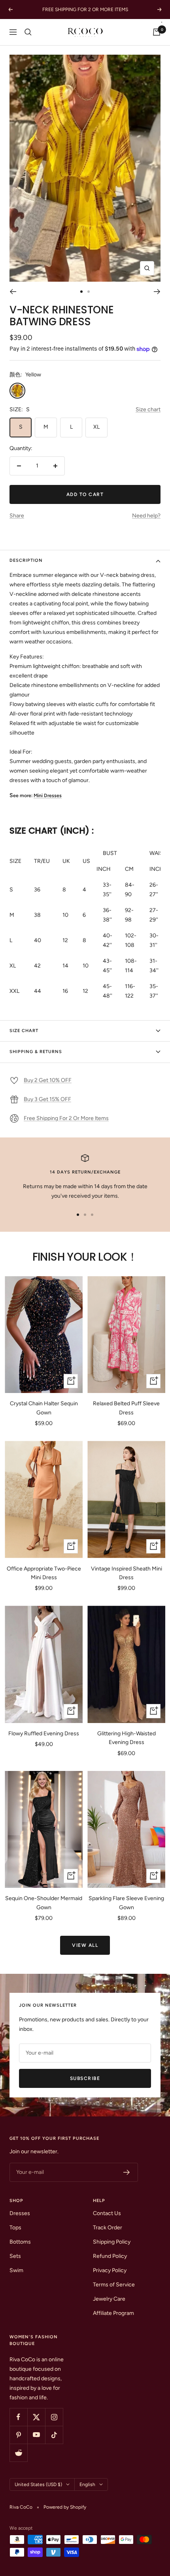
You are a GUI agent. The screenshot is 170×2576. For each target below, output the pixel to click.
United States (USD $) (38, 2484)
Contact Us (107, 2213)
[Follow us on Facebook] (18, 2417)
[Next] (157, 292)
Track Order (108, 2228)
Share (17, 516)
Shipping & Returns (36, 1052)
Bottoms (20, 2242)
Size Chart (24, 1031)
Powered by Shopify (65, 2507)
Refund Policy (110, 2256)
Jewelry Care (109, 2299)
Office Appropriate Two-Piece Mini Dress (44, 1573)
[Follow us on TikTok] (54, 2435)
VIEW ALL (85, 1945)
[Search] (28, 32)
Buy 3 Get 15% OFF (47, 1099)
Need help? (146, 516)
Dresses (20, 2213)
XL (96, 427)
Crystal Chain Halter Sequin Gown (44, 1408)
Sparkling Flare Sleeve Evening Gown (126, 1903)
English (87, 2484)
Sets (15, 2256)
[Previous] (13, 292)
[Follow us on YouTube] (36, 2435)
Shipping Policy (112, 2242)
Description (26, 560)
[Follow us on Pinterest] (18, 2435)
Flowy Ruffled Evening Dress (44, 1734)
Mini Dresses (48, 795)
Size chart (148, 409)
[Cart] (157, 32)
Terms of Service (114, 2285)
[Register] (127, 2172)
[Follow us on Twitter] (36, 2417)
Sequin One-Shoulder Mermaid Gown (44, 1903)
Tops (15, 2228)
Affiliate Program (113, 2313)
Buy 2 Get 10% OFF (48, 1080)
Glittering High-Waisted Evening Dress (127, 1738)
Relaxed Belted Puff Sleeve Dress (126, 1408)
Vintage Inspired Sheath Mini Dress (127, 1573)
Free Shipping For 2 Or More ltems (66, 1118)
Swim (16, 2270)
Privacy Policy (110, 2270)
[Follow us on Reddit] (18, 2453)
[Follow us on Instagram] (54, 2417)
